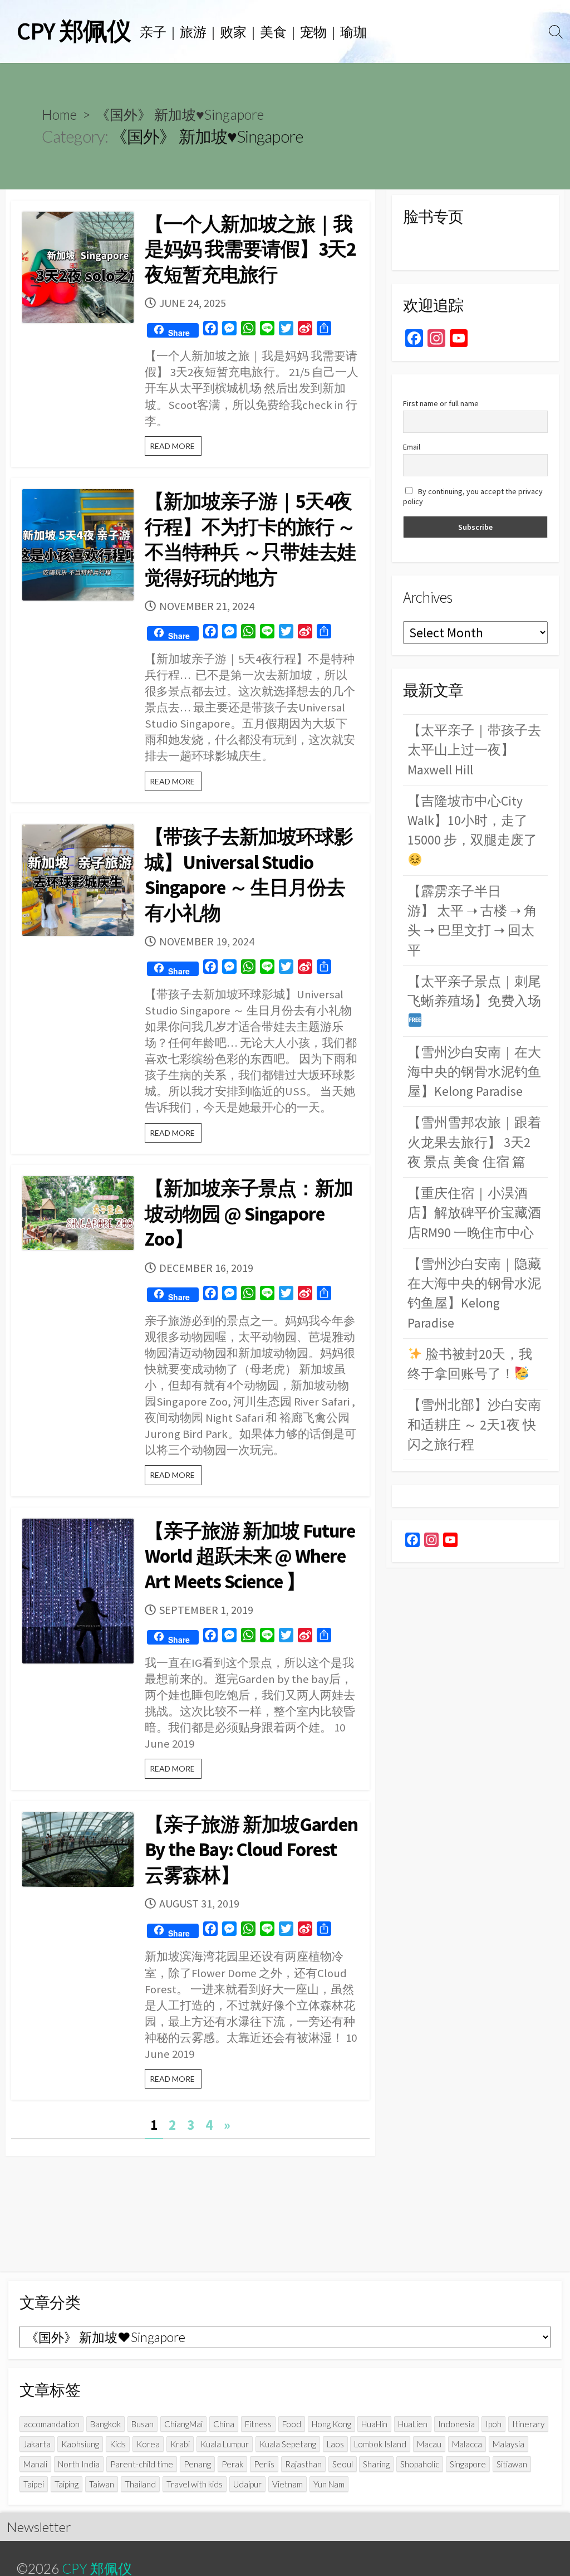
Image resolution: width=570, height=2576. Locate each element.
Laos (335, 2444)
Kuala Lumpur (225, 2444)
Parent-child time (142, 2464)
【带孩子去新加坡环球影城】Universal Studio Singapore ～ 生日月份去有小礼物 (249, 875)
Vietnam (288, 2484)
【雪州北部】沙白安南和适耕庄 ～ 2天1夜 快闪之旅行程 (474, 1424)
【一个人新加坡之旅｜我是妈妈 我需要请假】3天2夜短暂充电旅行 (250, 249)
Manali (35, 2464)
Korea (148, 2444)
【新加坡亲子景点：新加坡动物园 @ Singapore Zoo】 (249, 1214)
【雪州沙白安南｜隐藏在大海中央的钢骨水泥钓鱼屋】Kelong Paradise (474, 1293)
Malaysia (508, 2444)
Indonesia (456, 2424)
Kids (118, 2444)
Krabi (180, 2444)
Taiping (67, 2484)
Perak (232, 2464)
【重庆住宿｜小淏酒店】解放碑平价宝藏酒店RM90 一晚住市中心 (474, 1213)
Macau (429, 2444)
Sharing (376, 2464)
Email (412, 447)
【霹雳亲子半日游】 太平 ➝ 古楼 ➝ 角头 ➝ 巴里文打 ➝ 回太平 (472, 921)
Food (292, 2424)
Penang (197, 2464)
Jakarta (37, 2444)
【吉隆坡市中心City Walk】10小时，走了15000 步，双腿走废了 (472, 821)
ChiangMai (183, 2424)
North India (79, 2464)
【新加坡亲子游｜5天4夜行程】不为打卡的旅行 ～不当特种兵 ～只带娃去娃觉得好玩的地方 (250, 540)
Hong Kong (331, 2424)
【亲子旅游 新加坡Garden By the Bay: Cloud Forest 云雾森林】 (251, 1850)
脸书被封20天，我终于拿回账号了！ (470, 1364)
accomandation (51, 2424)
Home (59, 114)
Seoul (343, 2464)
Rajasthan (303, 2464)
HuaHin (374, 2424)
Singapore (468, 2464)
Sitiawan (512, 2464)
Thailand (140, 2484)
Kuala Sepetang (288, 2444)
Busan (142, 2424)
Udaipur (247, 2484)
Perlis (264, 2464)
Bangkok (105, 2424)
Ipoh (493, 2424)
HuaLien (413, 2424)
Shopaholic (420, 2464)
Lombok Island (380, 2444)
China (224, 2424)
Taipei (34, 2484)
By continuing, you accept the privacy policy (473, 496)
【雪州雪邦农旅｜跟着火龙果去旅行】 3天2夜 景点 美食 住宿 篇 (474, 1142)
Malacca (467, 2444)
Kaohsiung (80, 2444)
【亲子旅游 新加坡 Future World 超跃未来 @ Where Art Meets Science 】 (250, 1556)
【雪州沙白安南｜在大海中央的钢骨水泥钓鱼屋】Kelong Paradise (474, 1072)
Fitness (258, 2424)
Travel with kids (195, 2484)
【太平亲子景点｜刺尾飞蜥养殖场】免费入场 (474, 991)
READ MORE (176, 448)
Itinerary (528, 2424)
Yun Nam (329, 2484)
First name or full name (441, 403)
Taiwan (102, 2484)
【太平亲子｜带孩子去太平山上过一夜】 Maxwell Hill (474, 750)
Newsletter (39, 2527)
